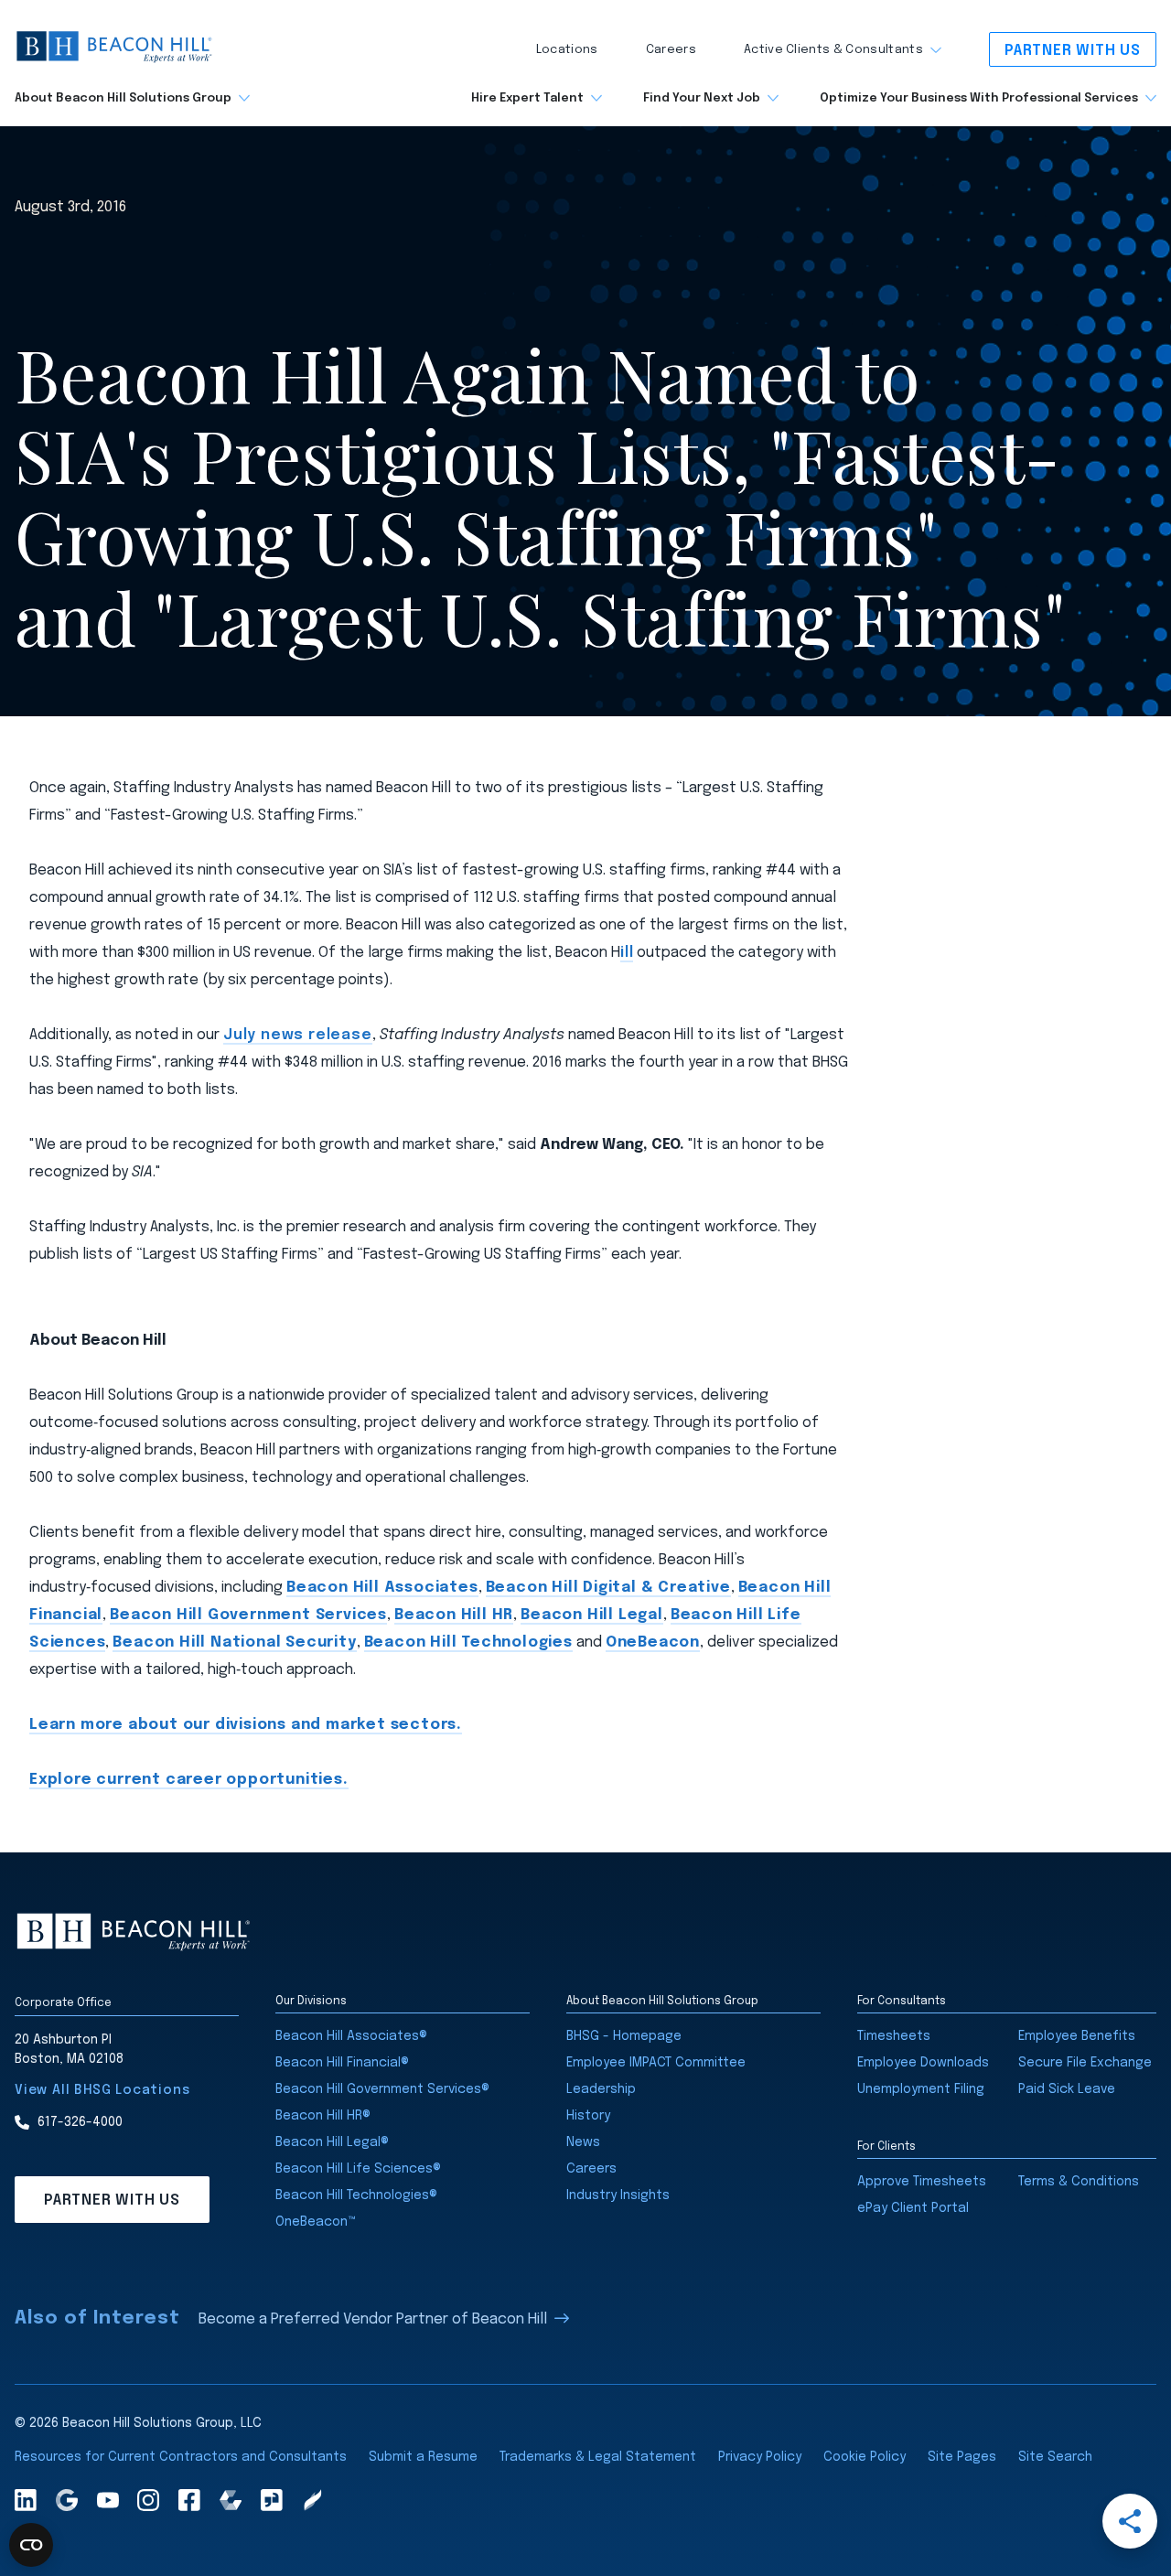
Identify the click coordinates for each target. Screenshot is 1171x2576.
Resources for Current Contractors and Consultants (181, 2457)
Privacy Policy (760, 2457)
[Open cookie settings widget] (31, 2545)
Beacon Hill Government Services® (382, 2089)
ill (627, 953)
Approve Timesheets (922, 2182)
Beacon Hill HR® (323, 2116)
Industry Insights (618, 2195)
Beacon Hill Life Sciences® (358, 2169)
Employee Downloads (923, 2063)
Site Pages (962, 2457)
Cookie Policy (865, 2457)
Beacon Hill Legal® (332, 2142)
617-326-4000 (80, 2122)
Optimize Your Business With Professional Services (979, 98)
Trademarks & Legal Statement (598, 2457)
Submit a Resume (423, 2457)
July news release (298, 1035)
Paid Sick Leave (1067, 2089)
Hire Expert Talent (527, 98)
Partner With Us (1073, 51)
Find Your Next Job (702, 98)
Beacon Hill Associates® (351, 2036)
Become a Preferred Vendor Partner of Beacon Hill (373, 2319)
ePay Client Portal (913, 2208)
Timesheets (894, 2036)
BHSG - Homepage (624, 2036)
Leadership (601, 2089)
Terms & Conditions (1079, 2182)
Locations (567, 50)
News (583, 2142)
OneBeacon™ (316, 2222)
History (588, 2116)
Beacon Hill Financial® (342, 2063)
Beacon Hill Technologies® (356, 2195)
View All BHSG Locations (102, 2090)
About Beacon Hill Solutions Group (123, 98)
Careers (671, 50)
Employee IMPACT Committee (656, 2063)
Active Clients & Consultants (833, 50)
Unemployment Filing (921, 2089)
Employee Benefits (1077, 2036)
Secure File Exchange (1085, 2063)
